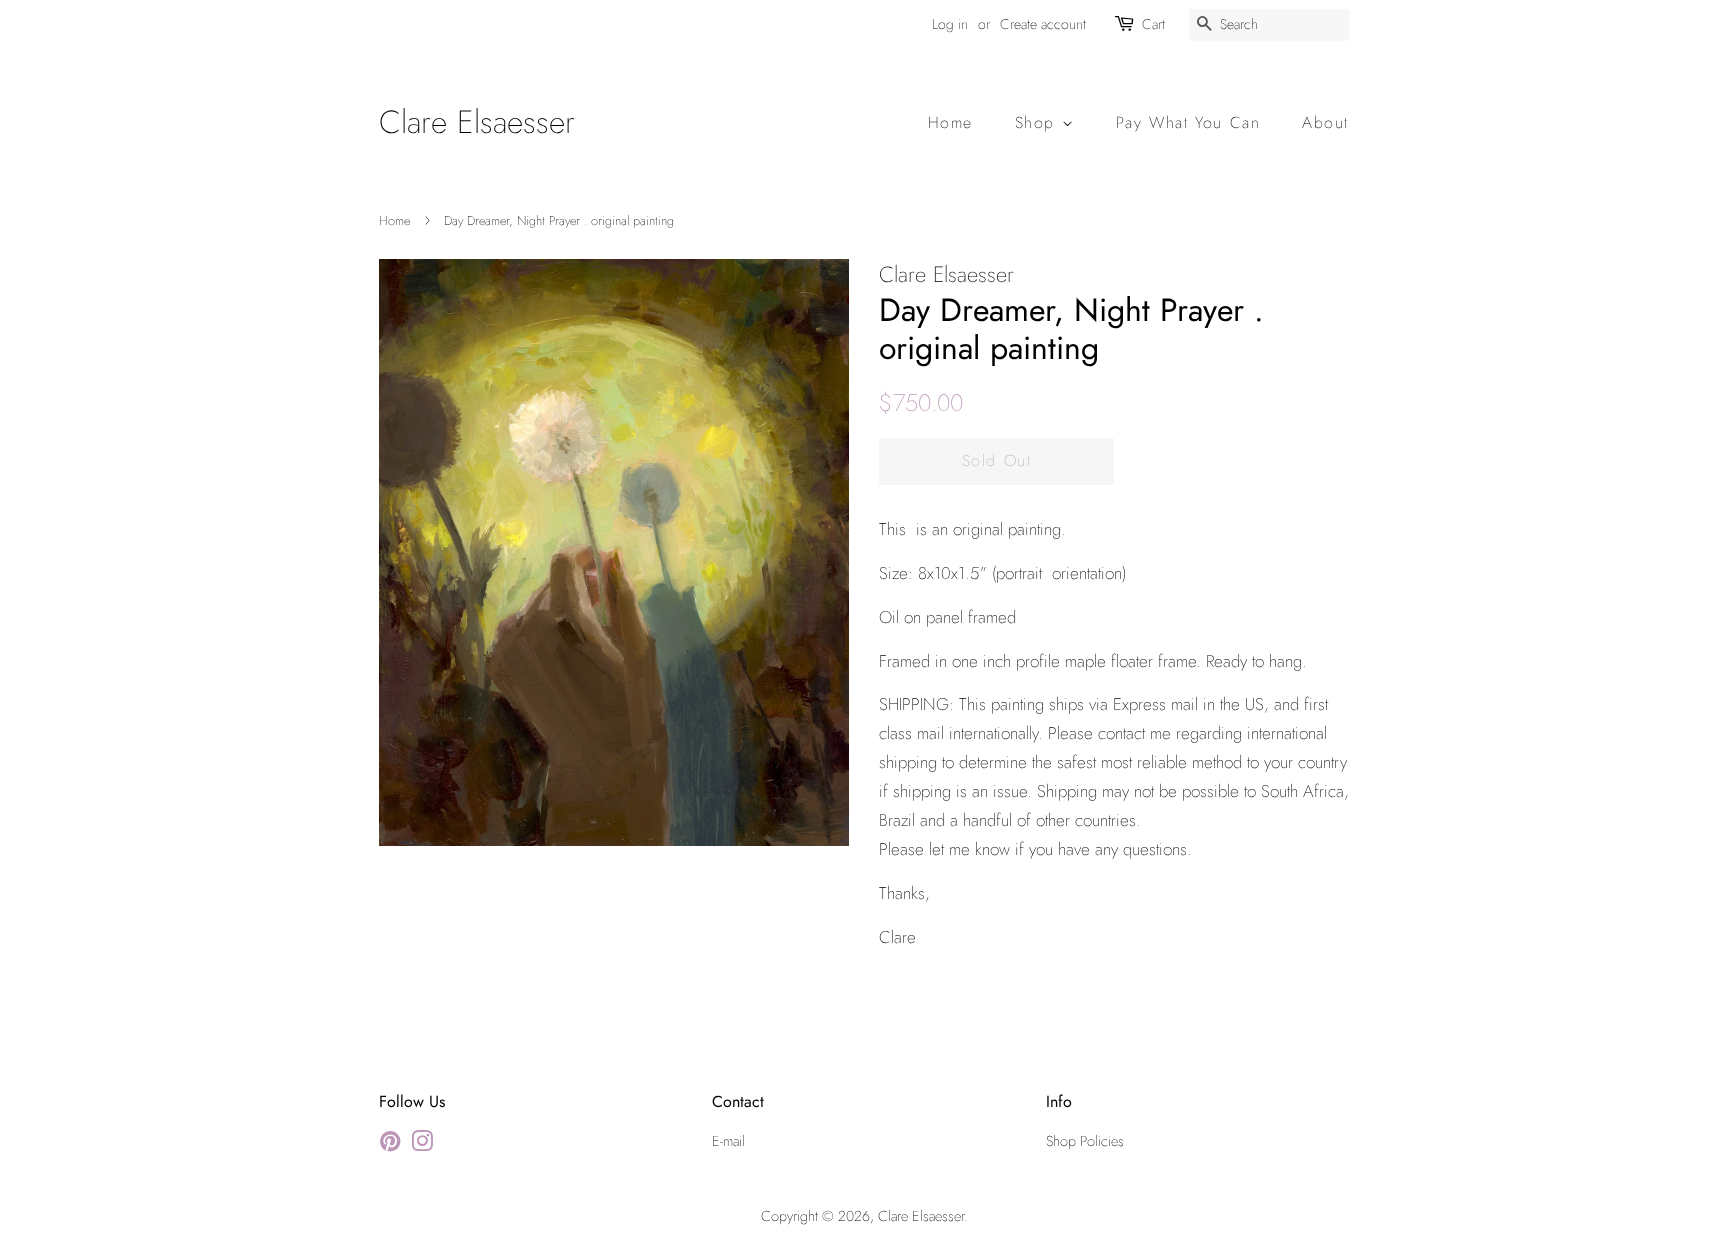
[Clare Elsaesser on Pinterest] (390, 1145)
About (1325, 122)
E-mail (728, 1141)
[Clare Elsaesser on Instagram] (422, 1145)
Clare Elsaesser (477, 122)
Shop (1038, 122)
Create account (1043, 24)
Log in (950, 24)
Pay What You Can (1188, 122)
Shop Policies (1085, 1141)
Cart (1153, 24)
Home (950, 122)
